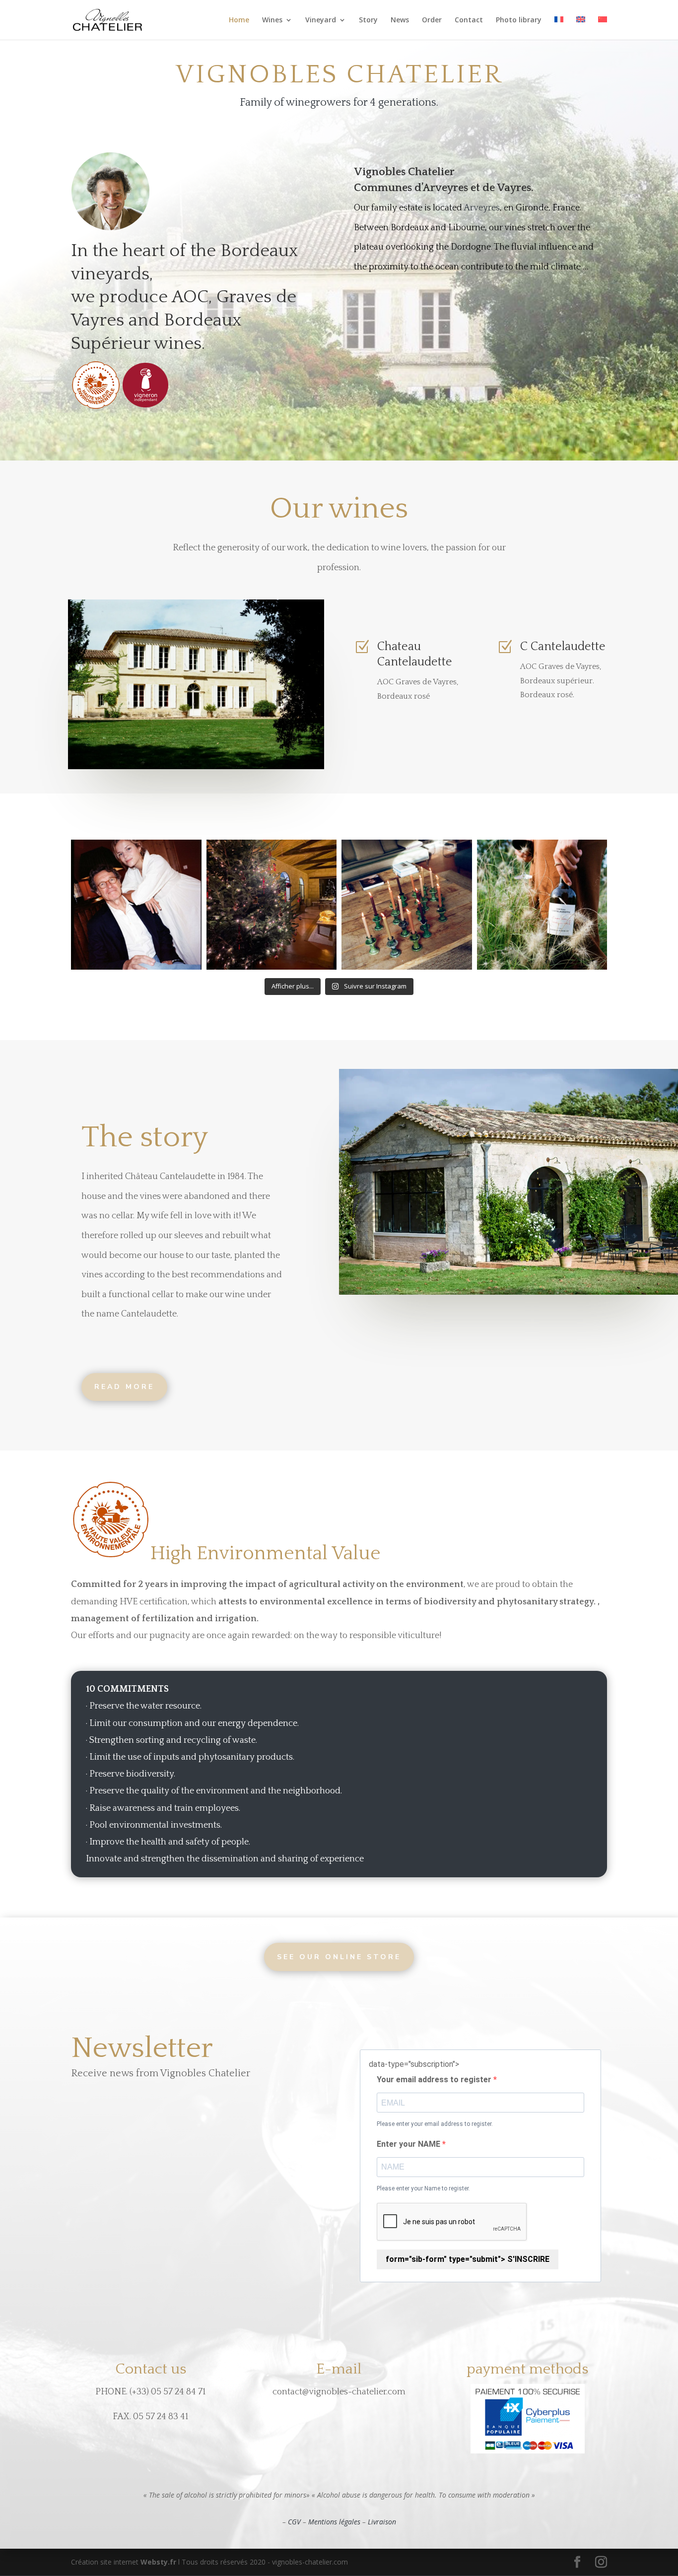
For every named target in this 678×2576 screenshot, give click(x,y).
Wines (272, 20)
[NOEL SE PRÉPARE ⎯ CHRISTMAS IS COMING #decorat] (407, 905)
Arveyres (482, 208)
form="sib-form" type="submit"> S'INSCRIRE (468, 2259)
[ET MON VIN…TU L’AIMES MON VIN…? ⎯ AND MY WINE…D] (542, 905)
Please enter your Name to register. (423, 2188)
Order (432, 20)
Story (368, 20)
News (400, 20)
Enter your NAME (409, 2144)
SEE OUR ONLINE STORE (339, 1957)
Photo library (519, 20)
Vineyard (321, 20)
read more (124, 1387)
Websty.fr (158, 2562)
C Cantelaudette (563, 647)
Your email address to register (435, 2080)
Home (239, 20)
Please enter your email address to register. (435, 2124)
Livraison (382, 2522)
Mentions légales (334, 2522)
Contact (469, 20)
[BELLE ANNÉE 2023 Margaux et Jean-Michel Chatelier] (136, 905)
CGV (294, 2522)
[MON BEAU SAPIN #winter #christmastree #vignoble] (272, 905)
